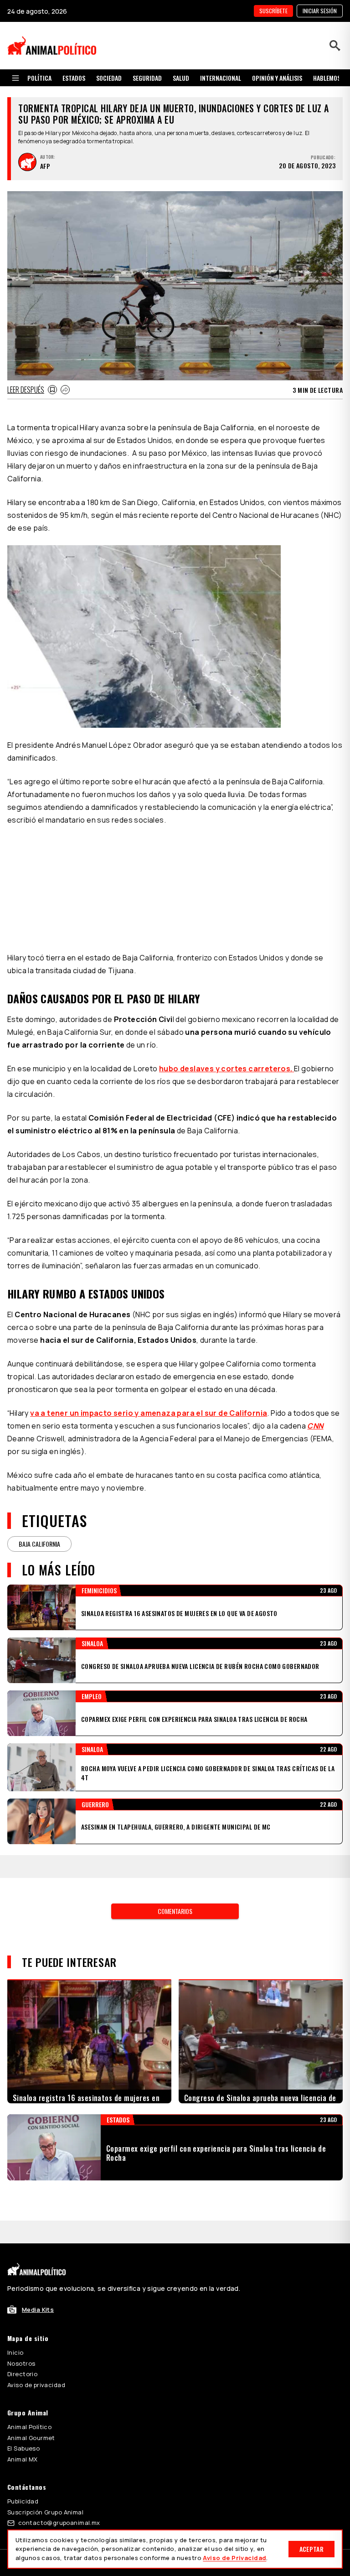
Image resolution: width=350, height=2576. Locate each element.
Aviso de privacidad (36, 2385)
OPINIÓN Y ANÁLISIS (277, 78)
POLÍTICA (39, 78)
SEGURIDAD (147, 78)
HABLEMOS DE (331, 78)
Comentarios (175, 1911)
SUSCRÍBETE (273, 11)
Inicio (15, 2352)
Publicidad (23, 2501)
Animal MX (23, 2459)
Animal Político (29, 2427)
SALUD (181, 78)
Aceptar (311, 2549)
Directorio (22, 2374)
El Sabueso (23, 2448)
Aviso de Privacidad (234, 2558)
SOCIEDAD (109, 78)
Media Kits (38, 2310)
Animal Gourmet (31, 2438)
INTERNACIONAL (221, 78)
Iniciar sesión (320, 11)
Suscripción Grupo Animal (45, 2512)
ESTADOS (74, 78)
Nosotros (21, 2363)
